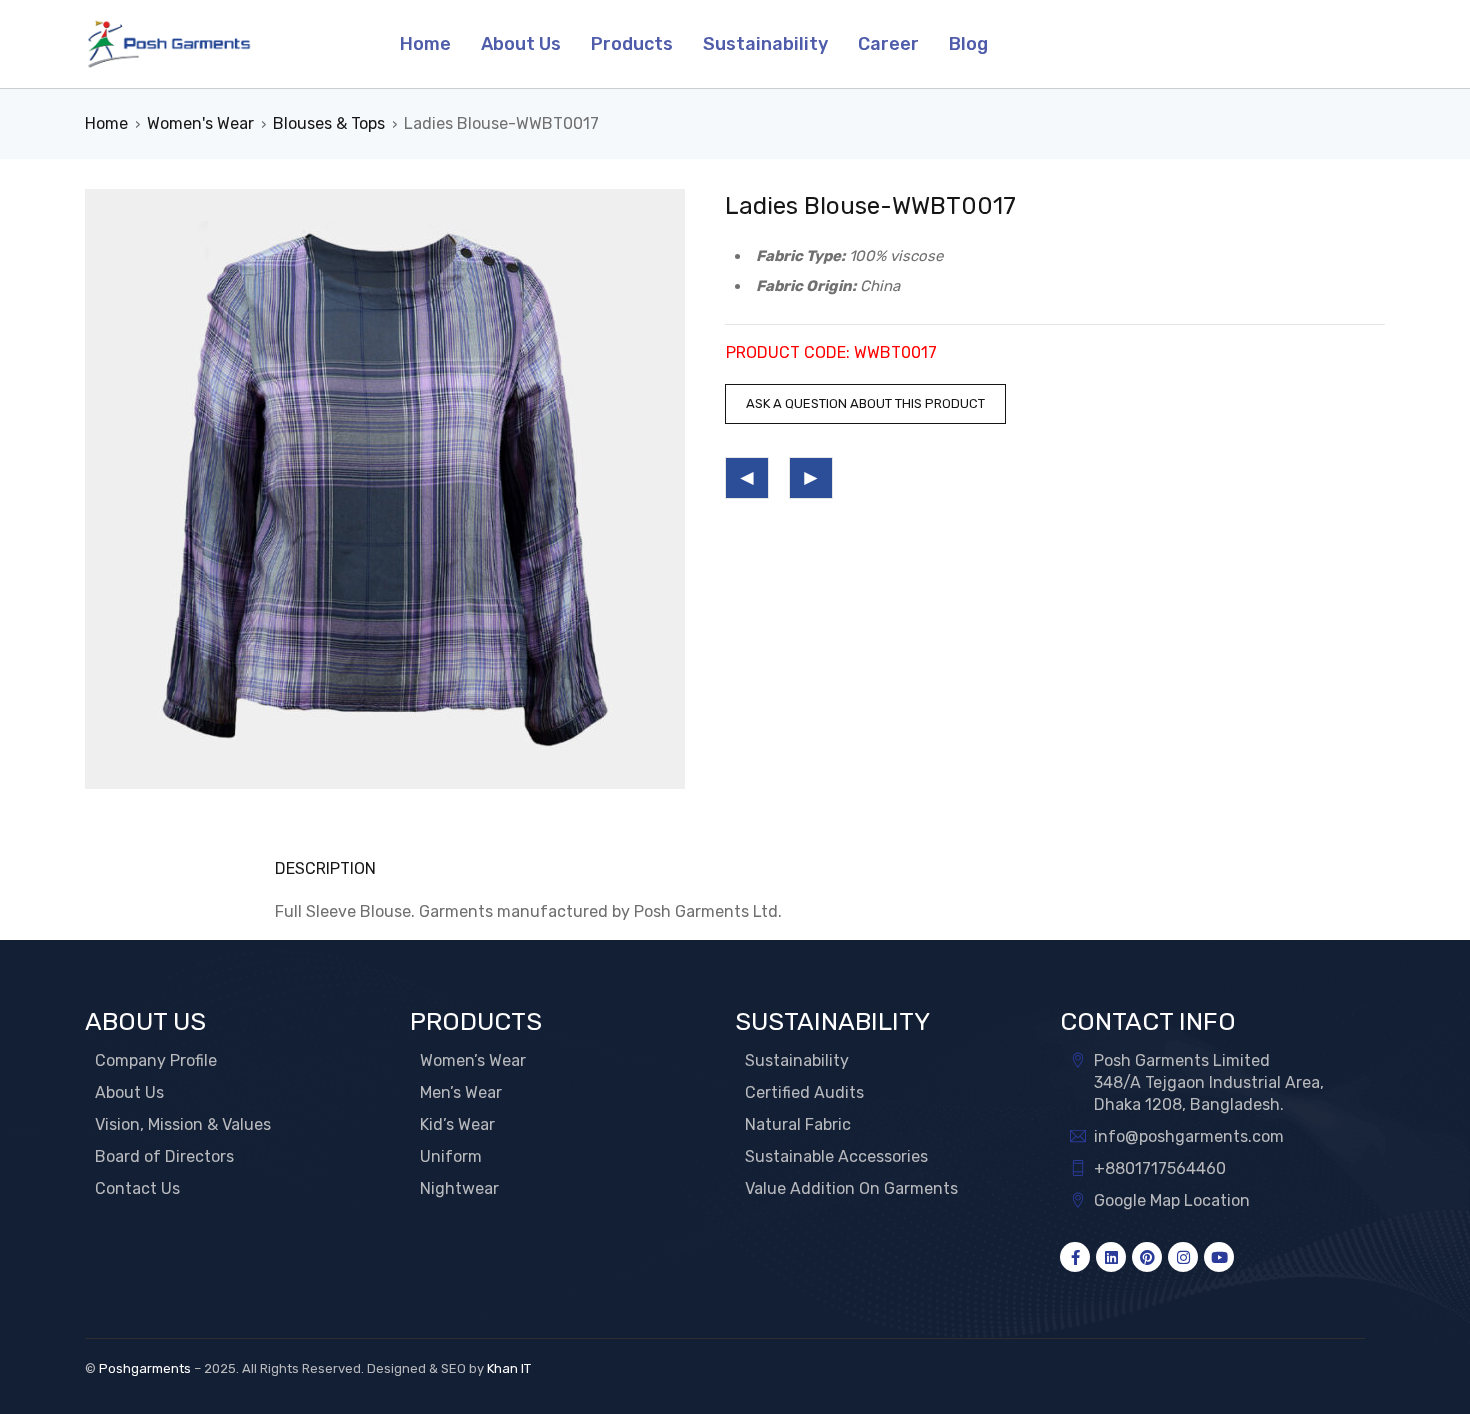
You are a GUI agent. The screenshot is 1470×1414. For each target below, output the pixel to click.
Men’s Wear (461, 1092)
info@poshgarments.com (1189, 1136)
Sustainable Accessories (836, 1156)
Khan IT (509, 1368)
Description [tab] (325, 868)
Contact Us (137, 1188)
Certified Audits (804, 1092)
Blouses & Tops (329, 123)
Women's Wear (200, 123)
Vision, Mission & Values (183, 1124)
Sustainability (797, 1060)
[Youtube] (1219, 1257)
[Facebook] (1075, 1257)
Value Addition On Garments (851, 1188)
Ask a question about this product (865, 403)
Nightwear (459, 1188)
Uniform (451, 1156)
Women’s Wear (473, 1060)
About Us (129, 1092)
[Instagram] (1183, 1257)
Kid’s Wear (457, 1124)
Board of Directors (164, 1156)
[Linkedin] (1111, 1257)
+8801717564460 (1160, 1168)
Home (106, 123)
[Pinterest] (1147, 1257)
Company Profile (156, 1060)
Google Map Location (1172, 1200)
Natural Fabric (798, 1124)
